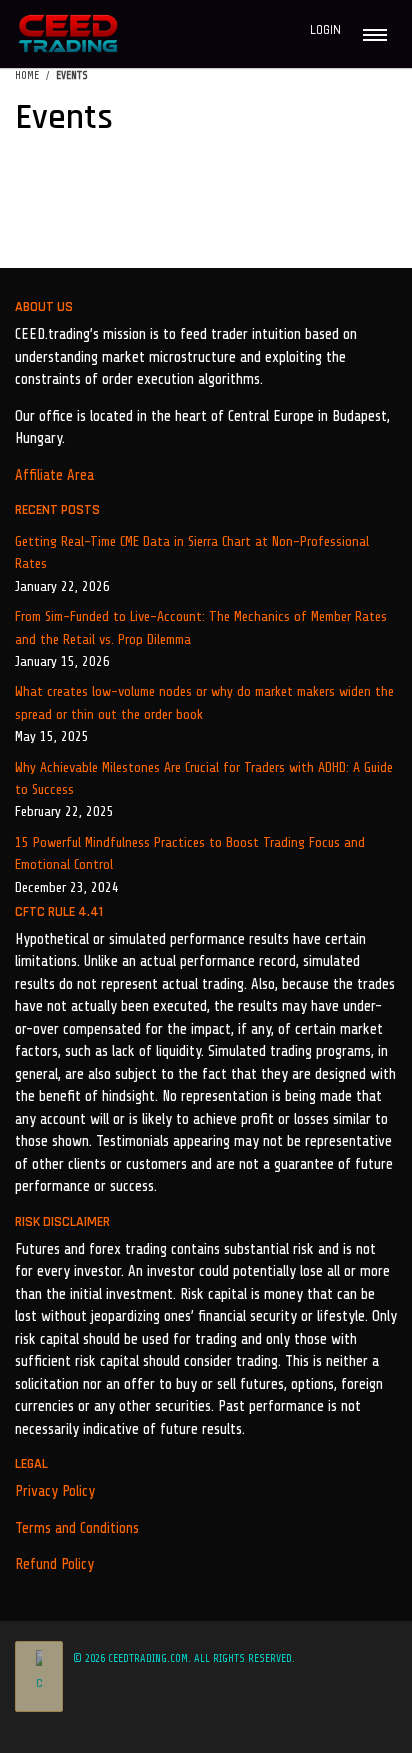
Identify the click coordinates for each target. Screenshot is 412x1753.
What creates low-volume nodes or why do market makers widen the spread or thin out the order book (204, 702)
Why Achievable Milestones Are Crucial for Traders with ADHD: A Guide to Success (204, 778)
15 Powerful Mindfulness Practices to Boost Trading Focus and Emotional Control (190, 853)
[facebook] (280, 1725)
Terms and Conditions (77, 1528)
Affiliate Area (54, 475)
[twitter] (310, 1725)
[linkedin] (337, 1725)
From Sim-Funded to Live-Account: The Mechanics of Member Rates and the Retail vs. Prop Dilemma (201, 627)
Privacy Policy (55, 1491)
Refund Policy (54, 1564)
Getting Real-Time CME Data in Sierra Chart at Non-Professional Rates (192, 552)
